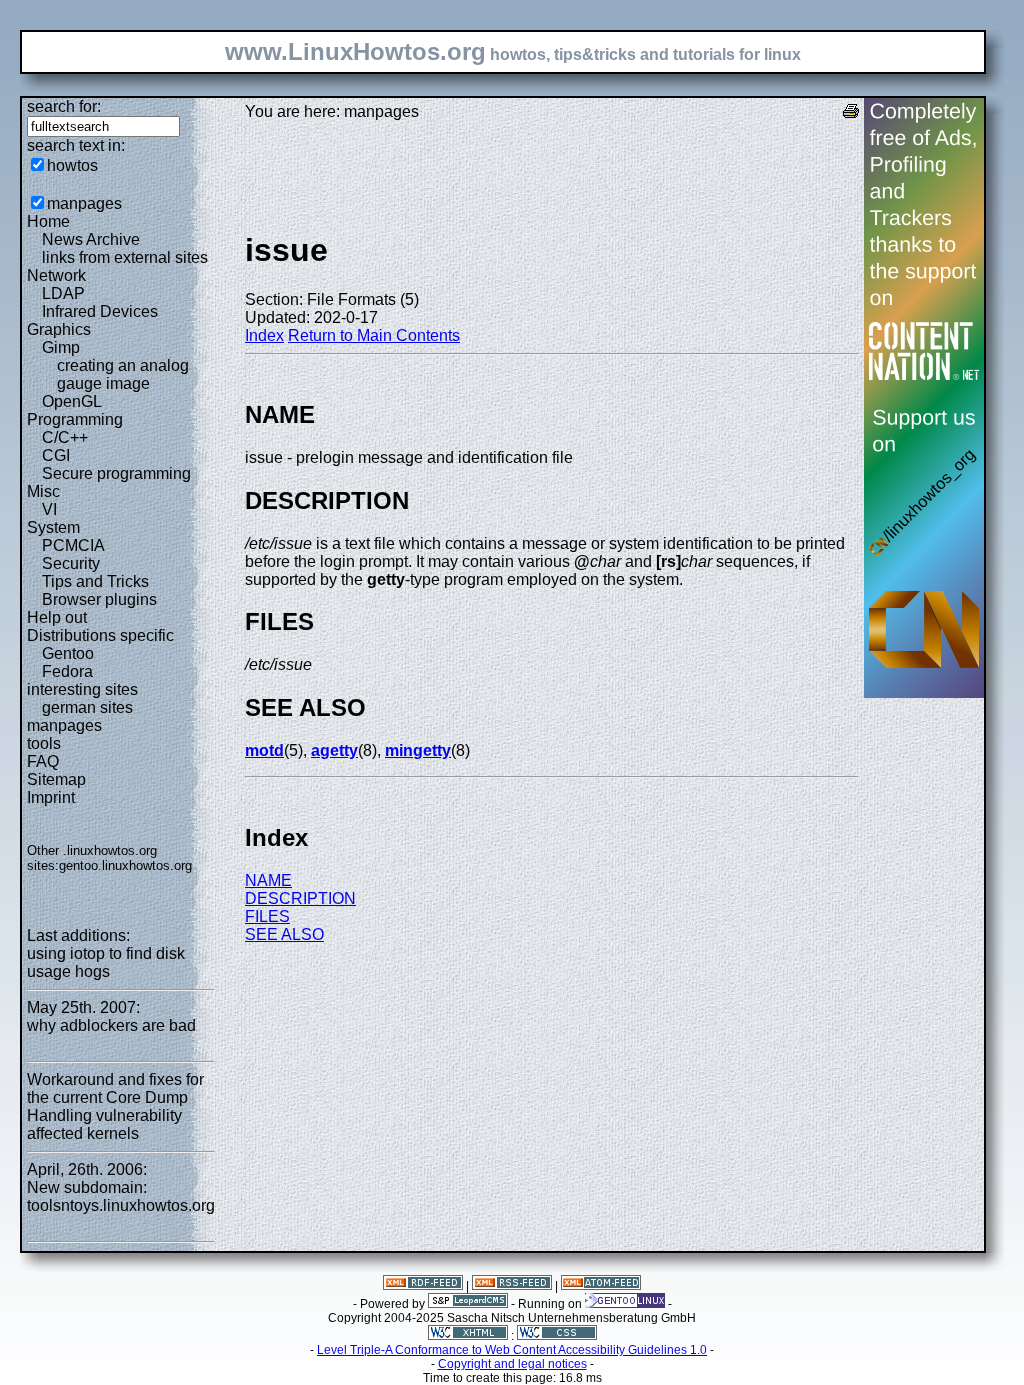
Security (71, 563)
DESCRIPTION (300, 898)
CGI (56, 455)
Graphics (59, 329)
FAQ (43, 761)
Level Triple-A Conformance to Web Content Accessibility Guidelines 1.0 (512, 1350)
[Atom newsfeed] (601, 1286)
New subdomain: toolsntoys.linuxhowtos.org (121, 1196)
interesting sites (82, 689)
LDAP (63, 293)
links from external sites (125, 257)
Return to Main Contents (374, 335)
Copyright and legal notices (512, 1364)
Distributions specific (100, 635)
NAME (268, 880)
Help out (57, 617)
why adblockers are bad (111, 1025)
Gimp (61, 347)
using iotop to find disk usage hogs (106, 962)
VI (49, 509)
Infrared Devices (100, 311)
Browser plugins (99, 599)
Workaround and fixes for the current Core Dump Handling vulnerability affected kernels (115, 1106)
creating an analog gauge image (123, 374)
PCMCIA (73, 545)
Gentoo (68, 653)
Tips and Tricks (95, 581)
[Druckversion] (851, 113)
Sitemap (56, 779)
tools (44, 743)
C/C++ (65, 437)
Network (56, 275)
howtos (72, 165)
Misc (43, 491)
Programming (75, 419)
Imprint (51, 797)
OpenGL (72, 401)
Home (48, 221)
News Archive (91, 239)
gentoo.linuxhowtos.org (125, 865)
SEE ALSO (284, 934)
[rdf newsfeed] (423, 1286)
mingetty (418, 750)
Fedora (67, 671)
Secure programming (116, 473)
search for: (64, 106)
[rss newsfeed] (512, 1286)
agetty (334, 750)
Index (264, 335)
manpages (84, 203)
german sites (87, 707)
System (53, 527)
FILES (267, 916)
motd (264, 750)
